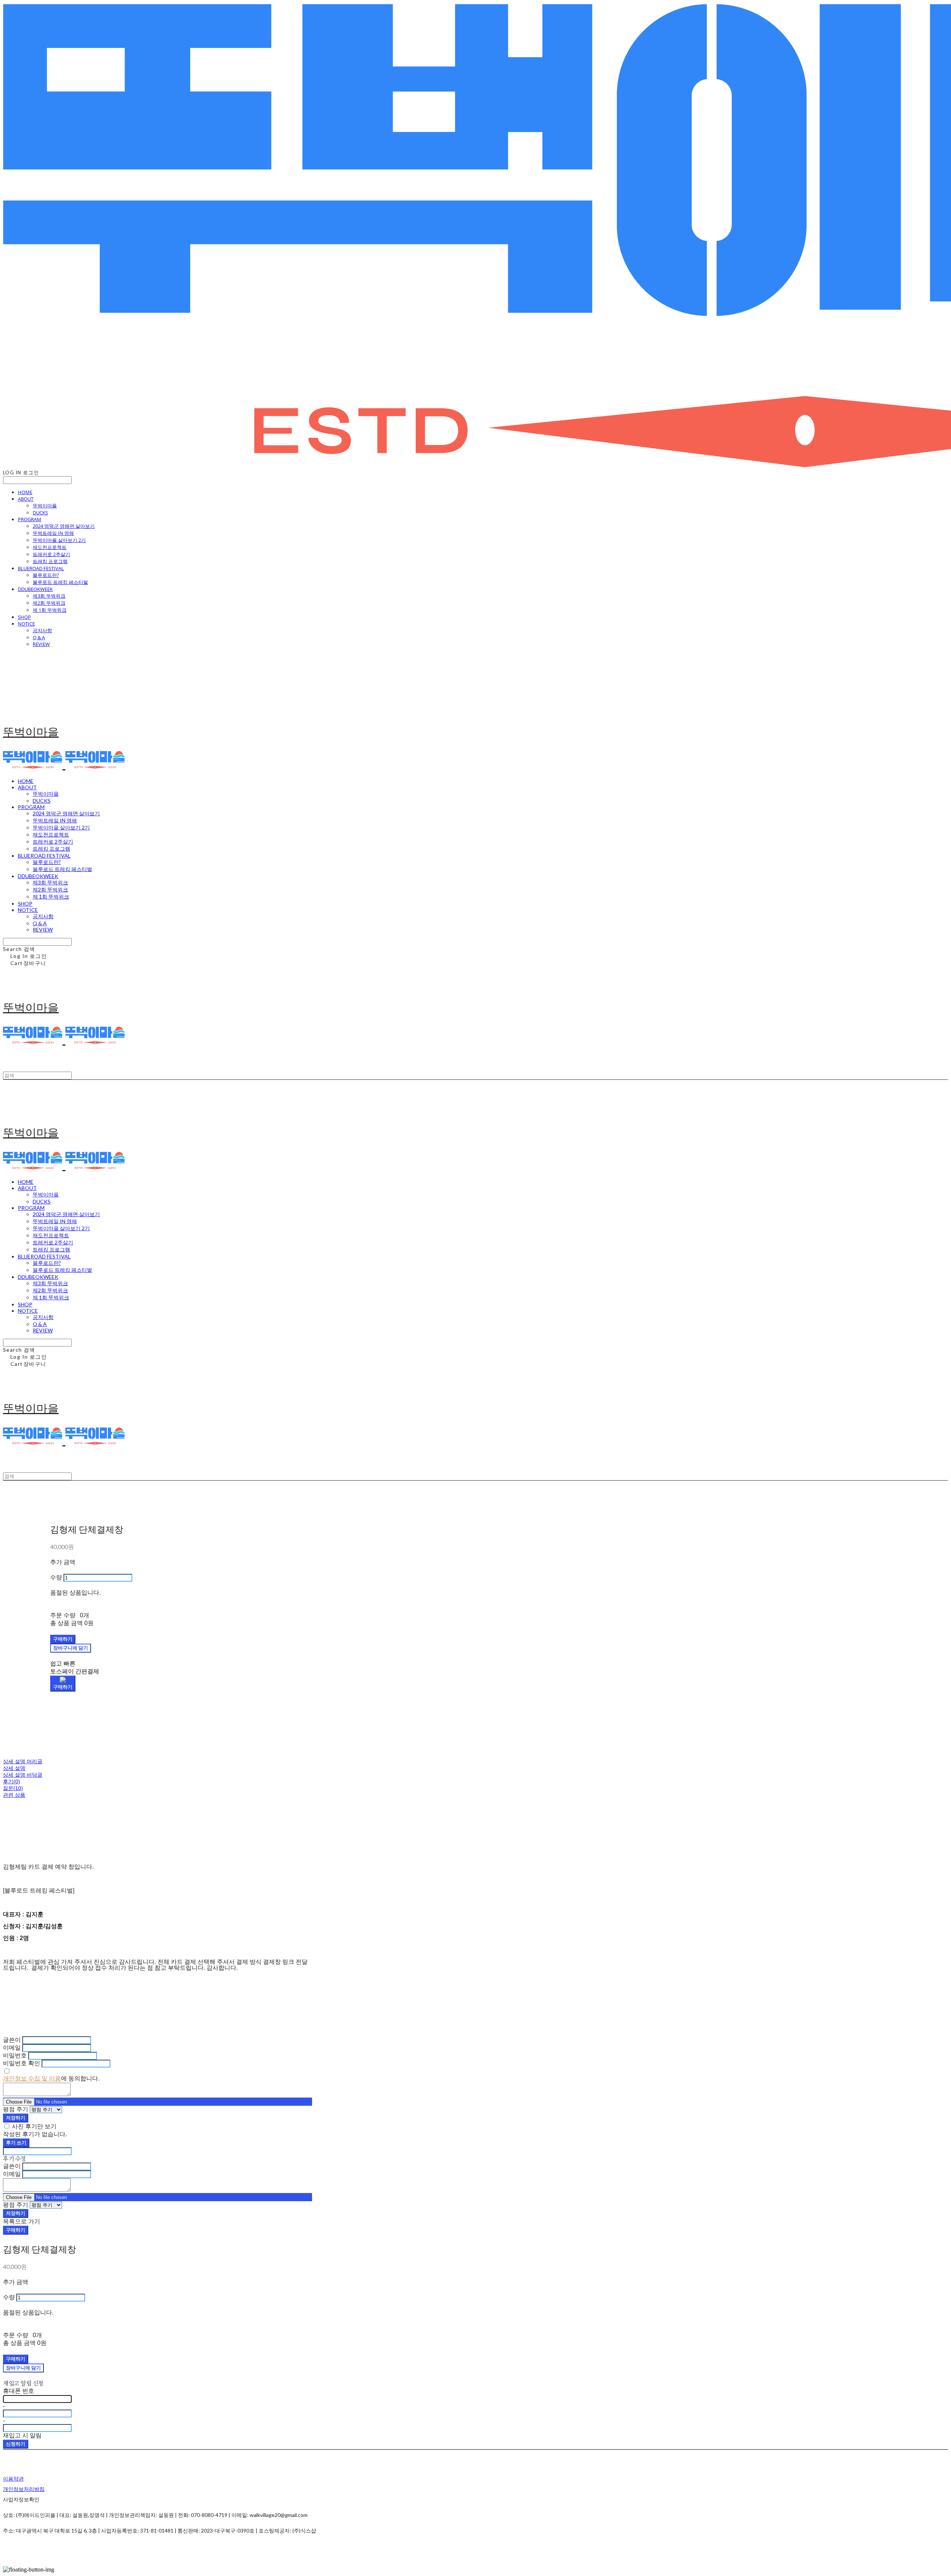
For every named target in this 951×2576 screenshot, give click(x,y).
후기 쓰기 (16, 2143)
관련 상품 (14, 1795)
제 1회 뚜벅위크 (50, 610)
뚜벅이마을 (45, 506)
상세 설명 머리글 (23, 1761)
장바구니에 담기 (23, 2368)
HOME (25, 492)
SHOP (24, 617)
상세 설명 (14, 1768)
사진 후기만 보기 (34, 2126)
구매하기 (16, 2230)
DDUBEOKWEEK (35, 589)
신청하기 (16, 2444)
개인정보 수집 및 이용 (32, 2078)
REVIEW (41, 644)
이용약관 (13, 2478)
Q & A (39, 637)
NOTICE (26, 624)
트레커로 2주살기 (51, 554)
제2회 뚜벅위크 (49, 603)
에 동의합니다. (51, 2078)
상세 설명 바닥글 (23, 1775)
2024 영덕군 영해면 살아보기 (64, 526)
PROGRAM (30, 519)
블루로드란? (46, 575)
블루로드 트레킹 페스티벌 (60, 582)
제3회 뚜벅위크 (49, 596)
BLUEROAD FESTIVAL (41, 568)
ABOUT (26, 499)
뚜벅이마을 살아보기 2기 (59, 540)
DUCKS (40, 513)
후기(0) (12, 1781)
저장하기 (16, 2118)
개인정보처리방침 (24, 2489)
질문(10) (13, 1788)
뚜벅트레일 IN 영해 (53, 533)
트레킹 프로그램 (50, 561)
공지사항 (42, 630)
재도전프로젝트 (50, 547)
